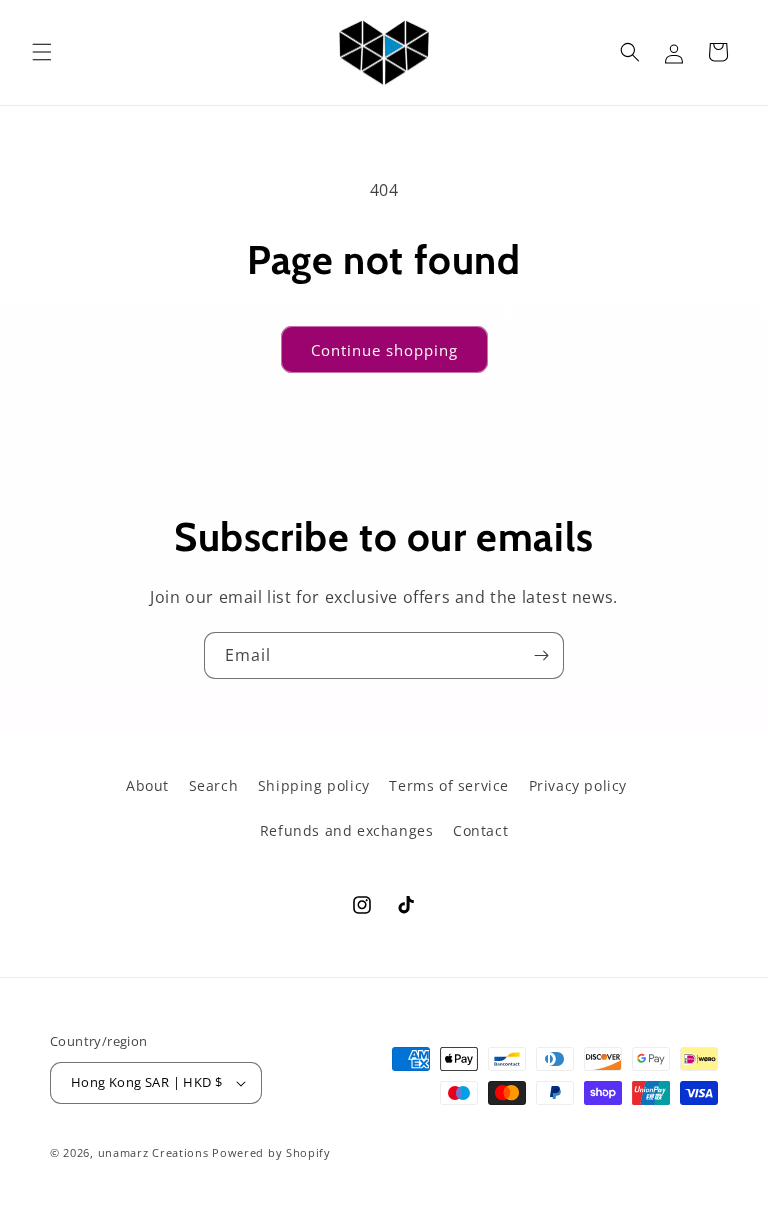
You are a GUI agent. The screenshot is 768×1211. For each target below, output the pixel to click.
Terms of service (449, 785)
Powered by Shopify (271, 1152)
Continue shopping (384, 350)
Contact (480, 830)
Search (214, 785)
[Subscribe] (541, 655)
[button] (42, 52)
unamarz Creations (153, 1152)
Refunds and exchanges (347, 830)
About (147, 785)
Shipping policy (314, 785)
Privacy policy (578, 785)
